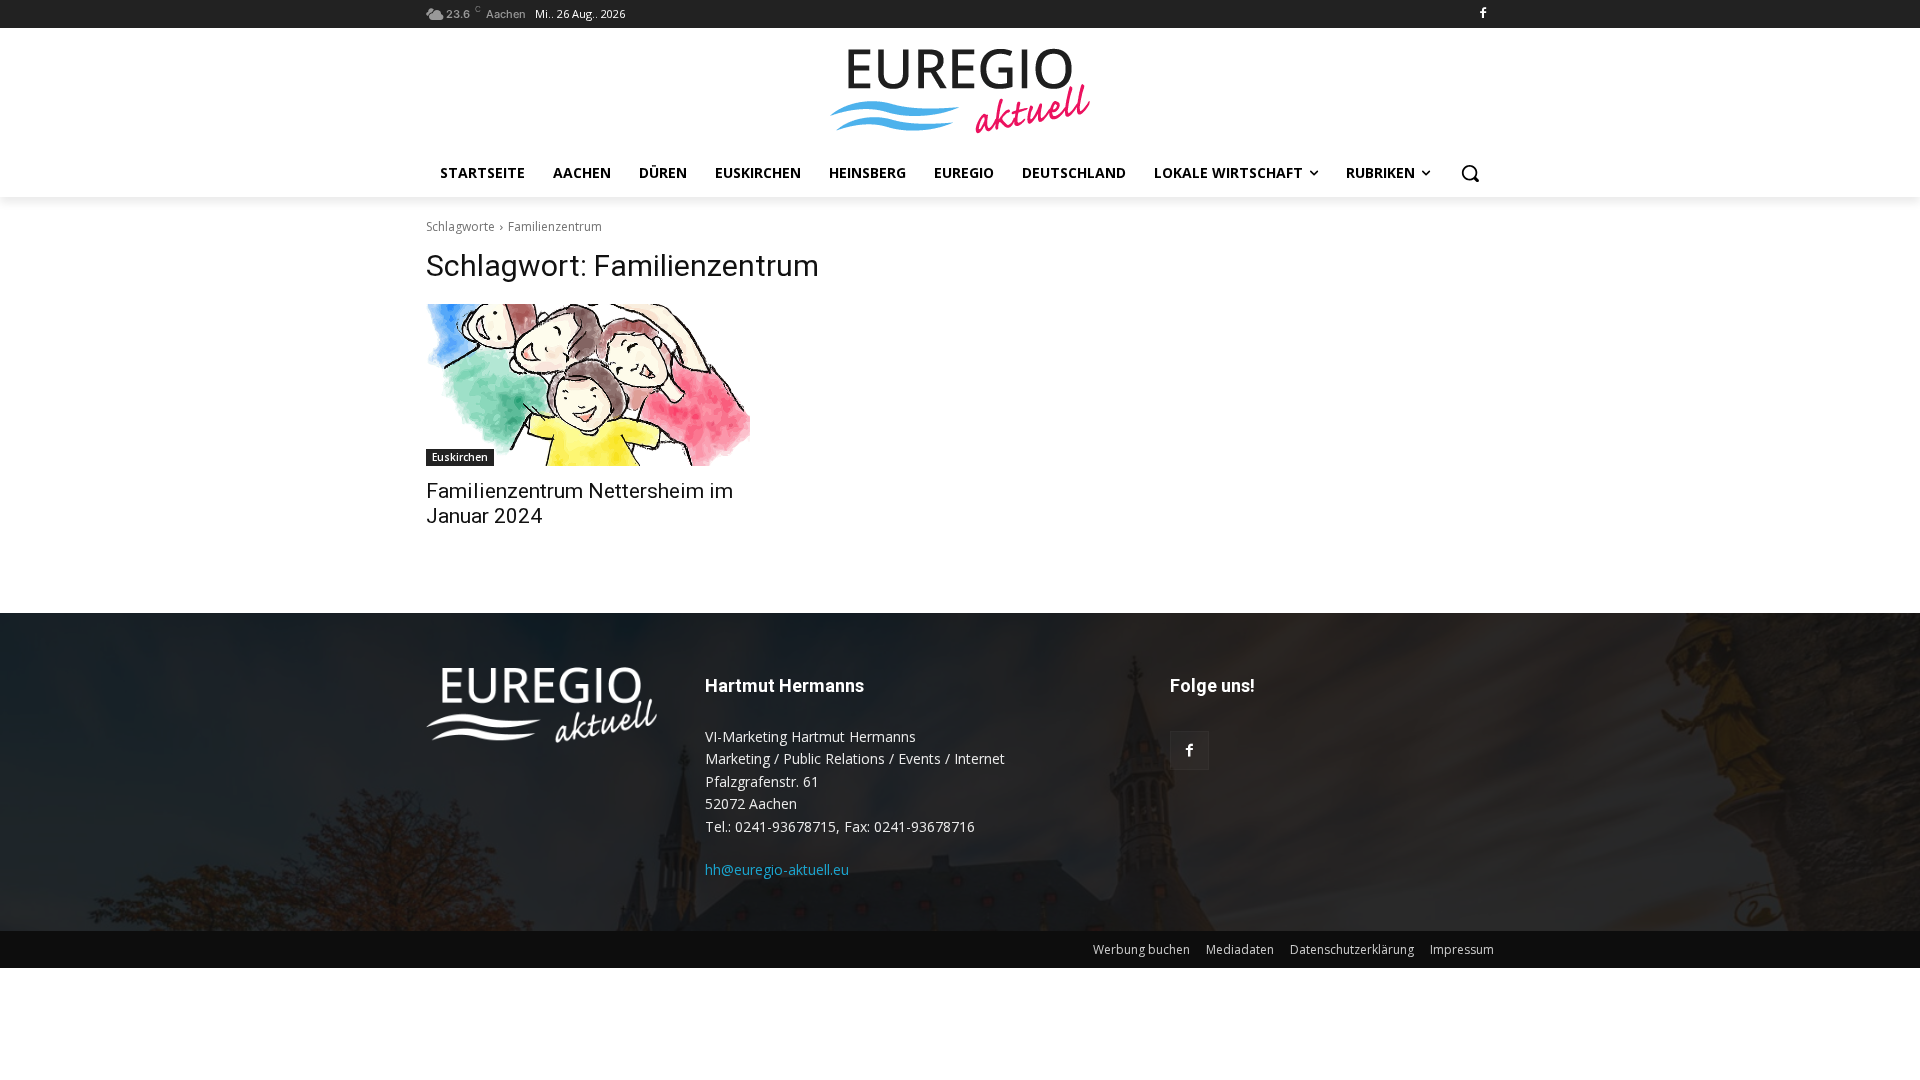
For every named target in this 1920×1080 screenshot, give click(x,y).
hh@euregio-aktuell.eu (777, 869)
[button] (1470, 173)
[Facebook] (1482, 14)
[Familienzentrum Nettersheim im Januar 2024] (588, 385)
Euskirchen (460, 457)
